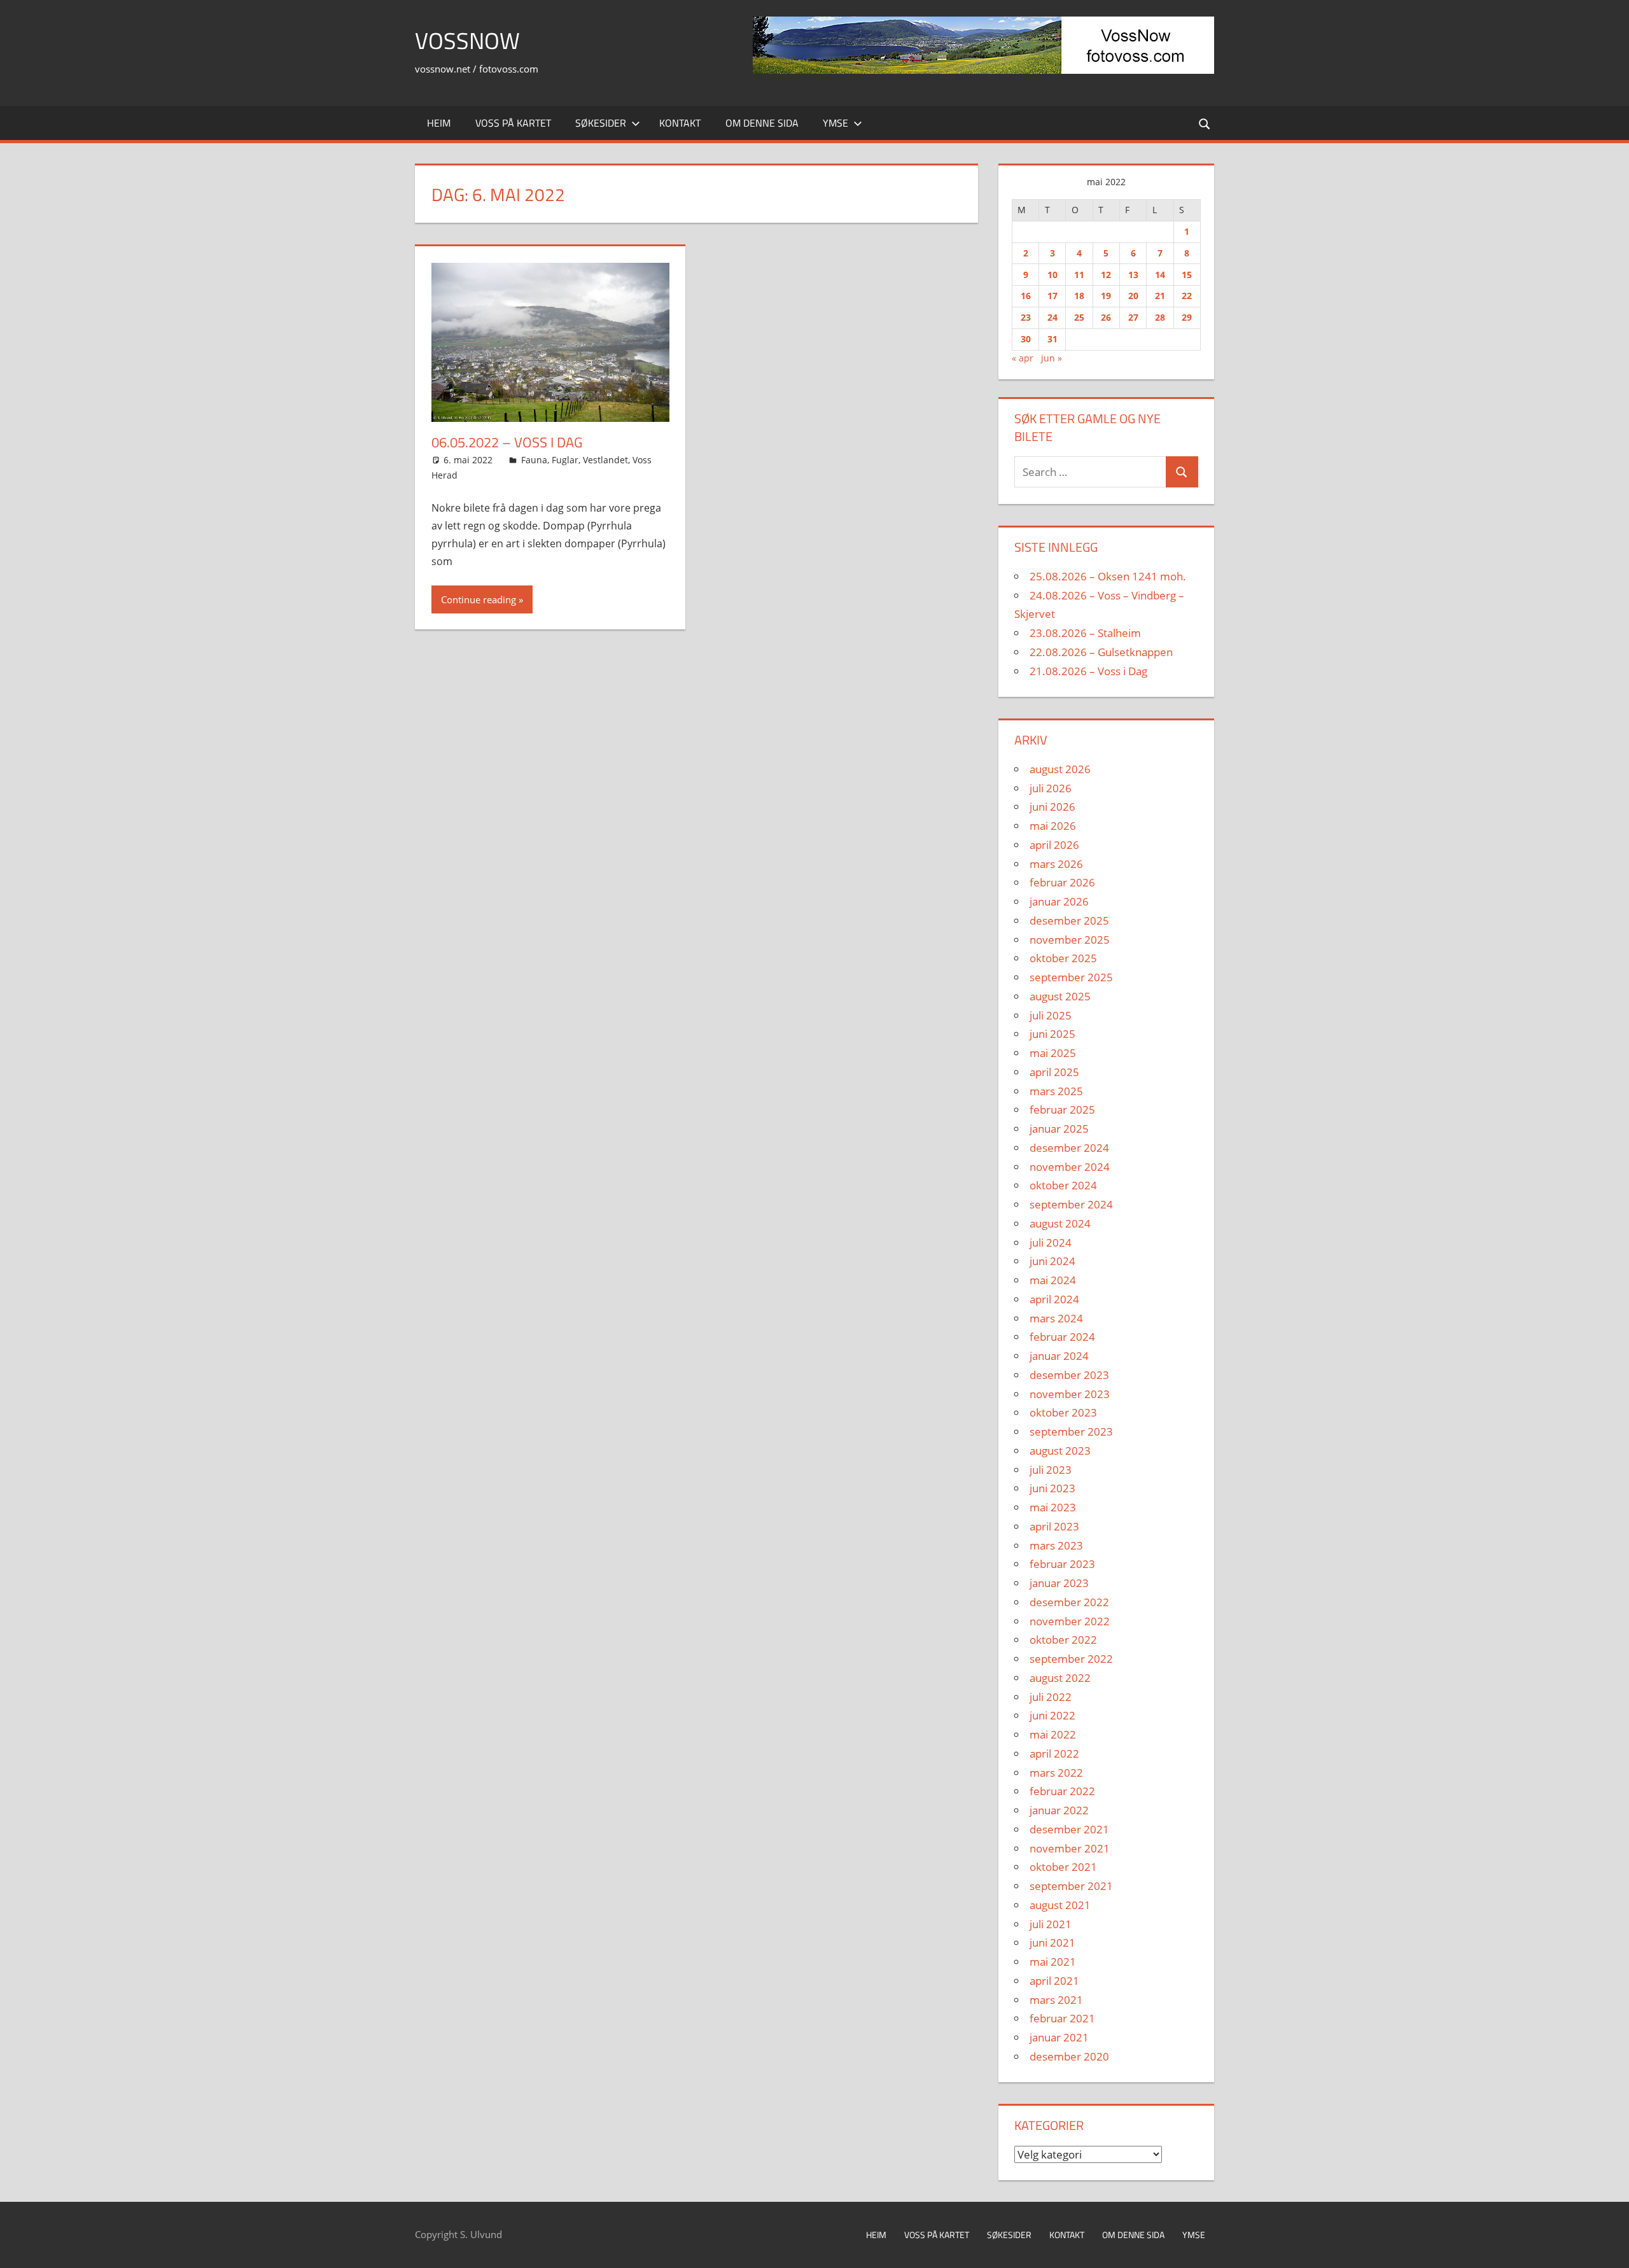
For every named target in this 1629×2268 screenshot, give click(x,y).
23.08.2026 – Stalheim (1085, 633)
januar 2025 (1059, 1129)
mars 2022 (1056, 1773)
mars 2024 (1056, 1318)
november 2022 (1070, 1621)
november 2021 (1070, 1848)
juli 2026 (1051, 788)
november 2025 (1070, 940)
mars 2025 (1056, 1091)
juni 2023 (1052, 1488)
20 (1133, 296)
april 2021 (1054, 1981)
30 (1026, 339)
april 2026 (1054, 845)
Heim (439, 123)
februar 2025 (1062, 1109)
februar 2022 (1062, 1791)
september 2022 (1071, 1659)
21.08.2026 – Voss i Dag (1088, 671)
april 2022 (1054, 1753)
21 (1160, 296)
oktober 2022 (1063, 1640)
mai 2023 (1053, 1507)
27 (1133, 317)
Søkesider (601, 123)
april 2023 (1054, 1526)
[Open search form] (1205, 123)
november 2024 (1070, 1167)
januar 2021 (1059, 2037)
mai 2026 (1053, 826)
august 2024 (1060, 1223)
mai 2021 (1053, 1962)
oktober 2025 (1063, 958)
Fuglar (565, 460)
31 (1052, 339)
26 (1106, 317)
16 (1026, 296)
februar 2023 (1062, 1564)
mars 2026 (1056, 864)
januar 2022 (1059, 1810)
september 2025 (1071, 977)
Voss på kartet (513, 123)
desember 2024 (1069, 1148)
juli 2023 (1051, 1470)
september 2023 (1071, 1431)
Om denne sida (762, 123)
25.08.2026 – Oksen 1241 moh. (1108, 576)
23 (1026, 317)
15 (1187, 275)
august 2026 (1060, 769)
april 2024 (1054, 1299)
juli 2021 (1051, 1924)
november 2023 (1070, 1394)
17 (1052, 296)
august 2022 (1060, 1678)
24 (1052, 317)
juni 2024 (1052, 1261)
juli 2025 (1051, 1015)
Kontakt (680, 123)
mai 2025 (1053, 1053)
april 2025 (1054, 1072)
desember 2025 (1069, 920)
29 (1187, 317)
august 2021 (1060, 1905)
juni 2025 (1052, 1034)
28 (1160, 317)
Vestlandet (605, 460)
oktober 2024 (1063, 1185)
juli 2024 (1051, 1242)
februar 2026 (1062, 882)
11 (1079, 275)
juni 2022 (1052, 1715)
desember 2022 (1069, 1602)
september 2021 (1071, 1886)
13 (1133, 275)
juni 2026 (1052, 807)
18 (1079, 296)
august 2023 (1060, 1451)
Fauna (534, 460)
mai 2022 (1053, 1734)
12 (1106, 275)
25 (1079, 317)
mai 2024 (1053, 1280)
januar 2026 (1059, 901)
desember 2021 (1069, 1829)
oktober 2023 (1063, 1412)
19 (1106, 296)
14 (1160, 275)
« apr (1023, 358)
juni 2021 (1052, 1942)
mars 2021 (1056, 2000)
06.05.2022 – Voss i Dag (507, 442)
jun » (1052, 358)
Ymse (835, 123)
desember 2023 (1069, 1375)
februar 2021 (1062, 2018)
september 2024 (1071, 1204)
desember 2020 (1069, 2056)
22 (1187, 296)
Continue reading (479, 599)
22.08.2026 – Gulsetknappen (1101, 652)
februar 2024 (1062, 1337)
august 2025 (1060, 996)
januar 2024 (1059, 1356)
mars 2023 (1056, 1545)
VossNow (467, 40)
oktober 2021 (1063, 1867)
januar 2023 (1059, 1583)
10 (1052, 275)
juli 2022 (1051, 1697)
